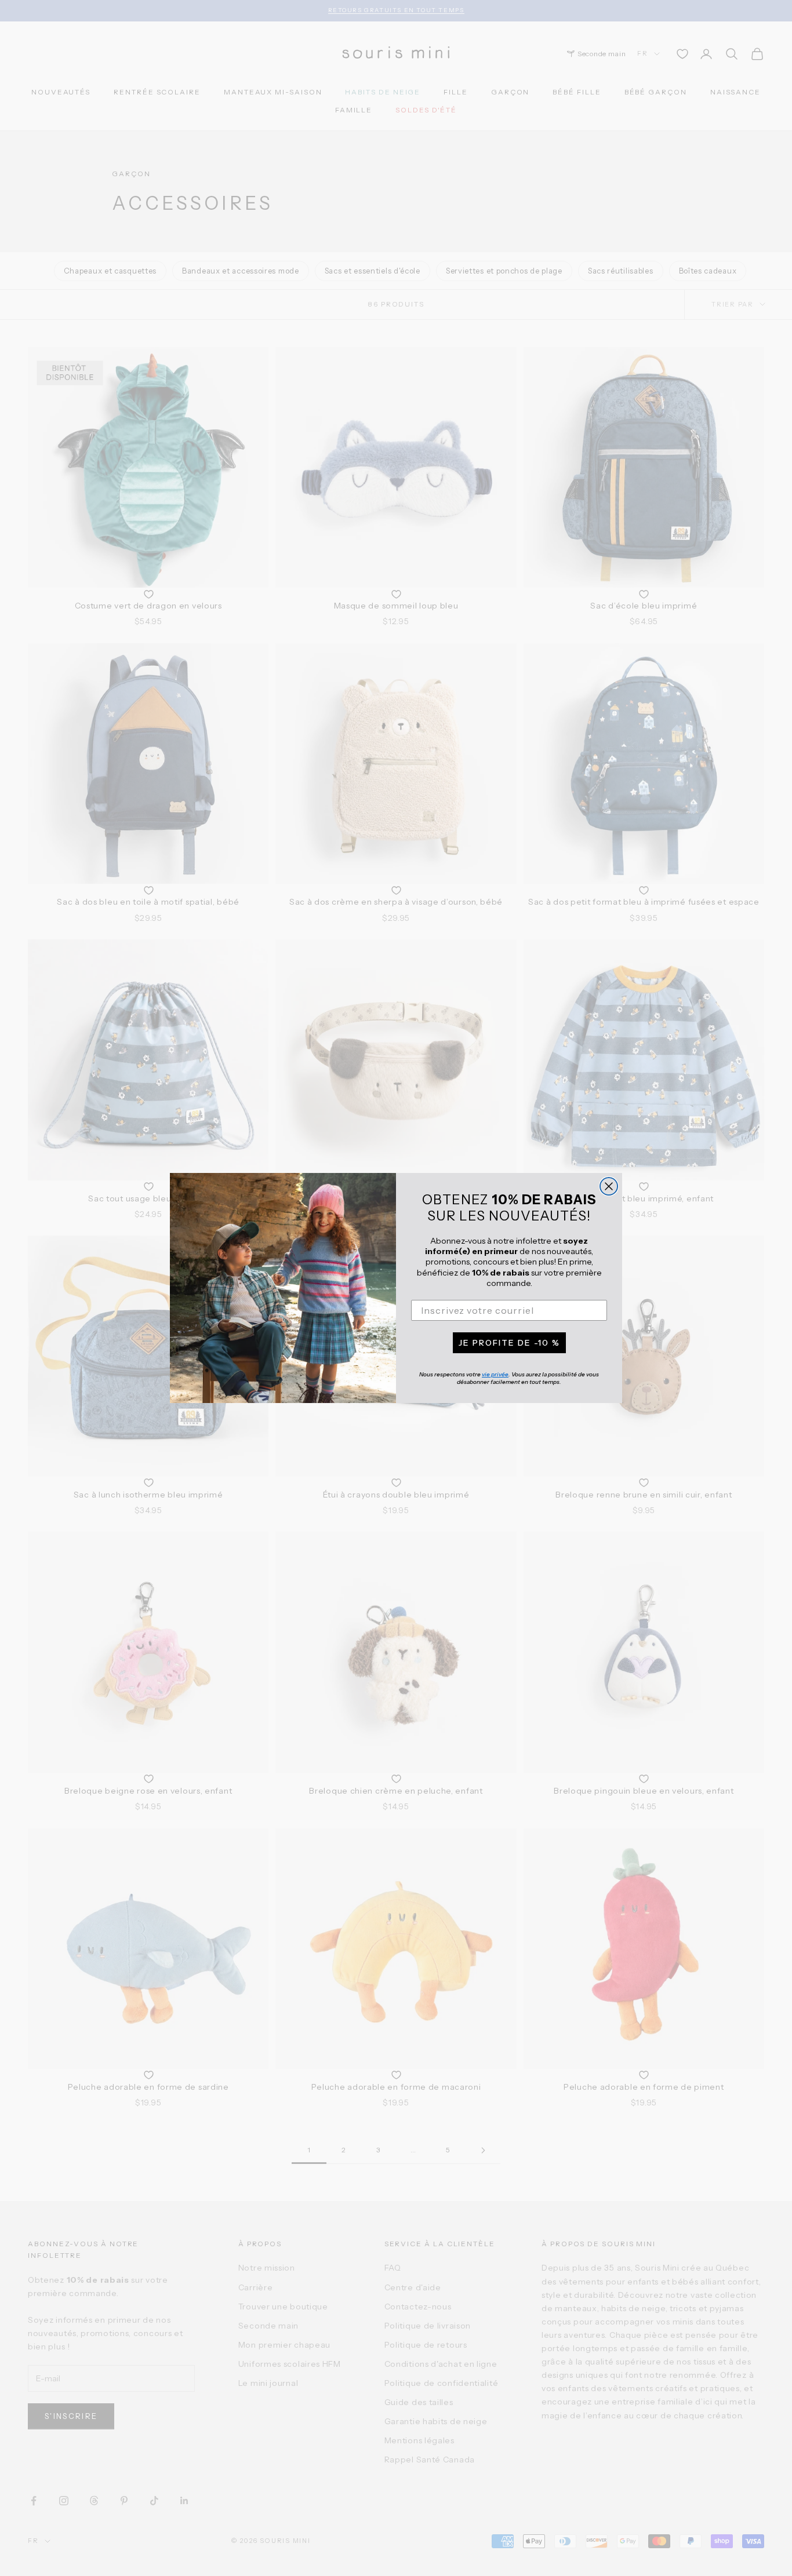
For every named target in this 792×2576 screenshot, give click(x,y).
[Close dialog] (609, 1186)
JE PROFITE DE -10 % (509, 1343)
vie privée (495, 1374)
